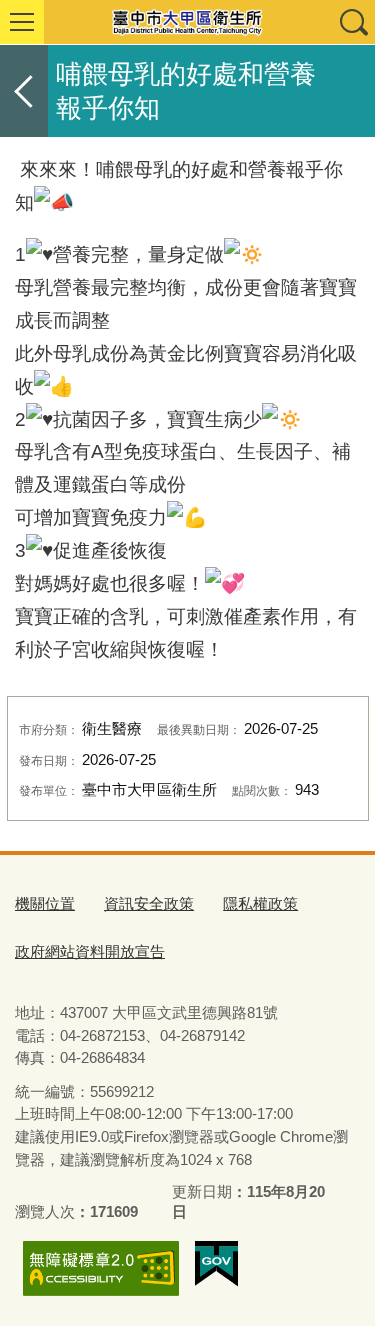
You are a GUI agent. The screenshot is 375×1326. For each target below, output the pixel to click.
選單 (22, 22)
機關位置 (45, 903)
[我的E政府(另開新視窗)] (216, 1264)
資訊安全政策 (149, 903)
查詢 (353, 22)
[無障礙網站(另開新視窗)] (101, 1268)
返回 (24, 91)
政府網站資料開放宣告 (90, 951)
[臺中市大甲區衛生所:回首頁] (187, 22)
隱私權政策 (260, 903)
